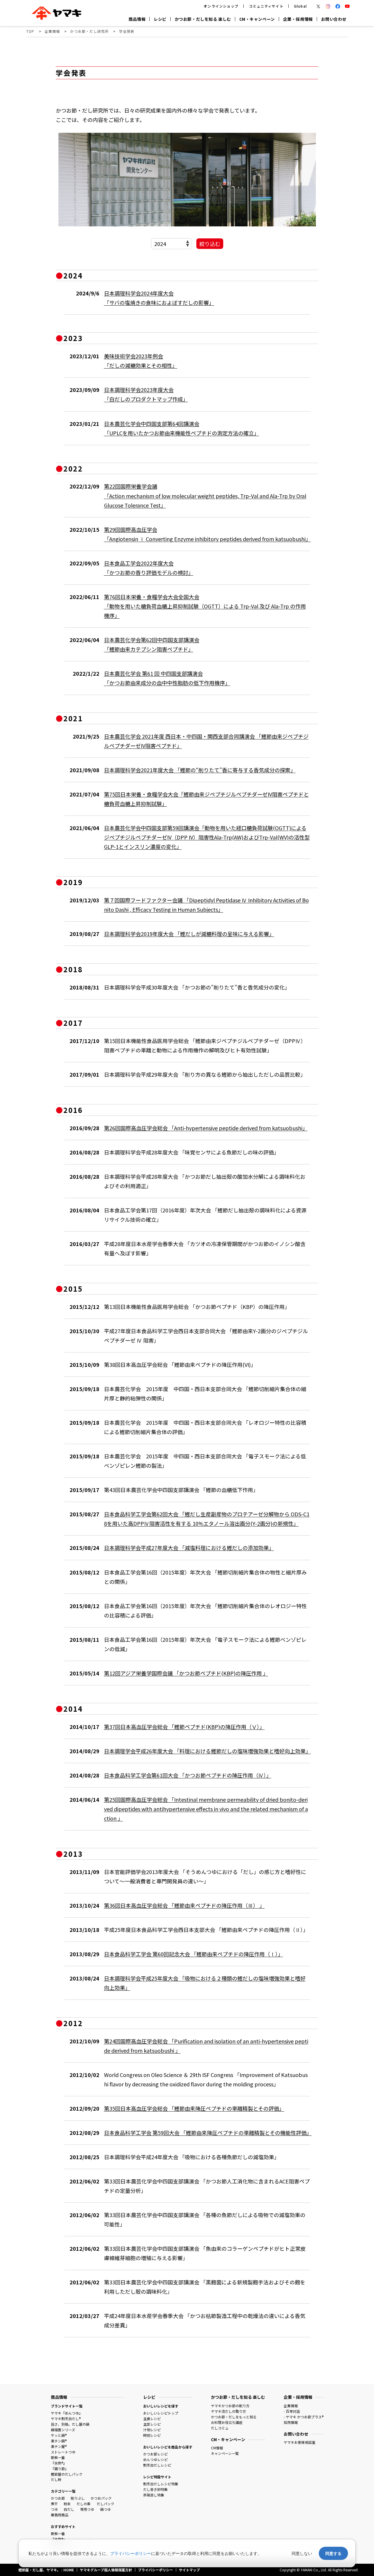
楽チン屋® (59, 2446)
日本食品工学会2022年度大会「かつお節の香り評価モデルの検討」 (149, 568)
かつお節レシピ (155, 2454)
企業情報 (291, 2406)
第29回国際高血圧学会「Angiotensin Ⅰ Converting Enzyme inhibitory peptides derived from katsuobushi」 (207, 534)
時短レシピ (152, 2435)
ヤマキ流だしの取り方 (228, 2411)
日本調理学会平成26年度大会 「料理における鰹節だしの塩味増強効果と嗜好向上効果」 (207, 1751)
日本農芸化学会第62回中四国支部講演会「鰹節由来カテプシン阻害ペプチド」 (152, 644)
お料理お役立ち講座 (227, 2422)
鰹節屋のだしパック (67, 2474)
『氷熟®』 (59, 2463)
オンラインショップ (221, 6)
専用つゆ (87, 2509)
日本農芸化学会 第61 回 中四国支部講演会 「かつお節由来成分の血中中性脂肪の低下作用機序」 (167, 678)
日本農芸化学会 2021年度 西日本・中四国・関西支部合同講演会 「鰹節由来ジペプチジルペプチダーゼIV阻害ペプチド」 (206, 741)
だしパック (105, 2504)
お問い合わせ (334, 19)
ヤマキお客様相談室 (299, 2442)
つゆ (54, 2509)
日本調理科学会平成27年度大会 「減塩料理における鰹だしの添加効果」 (189, 1548)
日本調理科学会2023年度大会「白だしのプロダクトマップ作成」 (146, 394)
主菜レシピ (152, 2424)
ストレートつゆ (63, 2452)
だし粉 (56, 2479)
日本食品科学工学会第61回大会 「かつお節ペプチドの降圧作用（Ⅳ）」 (188, 1775)
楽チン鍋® (59, 2441)
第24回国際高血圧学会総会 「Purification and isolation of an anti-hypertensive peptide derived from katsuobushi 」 (206, 2046)
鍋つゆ (105, 2509)
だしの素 (84, 2504)
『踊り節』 (60, 2469)
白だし (69, 2509)
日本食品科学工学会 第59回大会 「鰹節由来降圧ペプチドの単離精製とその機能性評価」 (207, 2133)
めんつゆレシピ (155, 2459)
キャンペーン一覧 (225, 2453)
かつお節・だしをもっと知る (234, 2417)
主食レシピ (152, 2418)
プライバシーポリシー (131, 2553)
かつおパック (101, 2498)
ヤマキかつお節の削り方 (230, 2406)
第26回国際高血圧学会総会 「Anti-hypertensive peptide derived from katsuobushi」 (206, 1128)
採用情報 (291, 2422)
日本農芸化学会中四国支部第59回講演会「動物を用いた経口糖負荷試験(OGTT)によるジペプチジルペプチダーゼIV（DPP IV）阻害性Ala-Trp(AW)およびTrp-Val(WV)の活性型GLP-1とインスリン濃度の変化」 (207, 837)
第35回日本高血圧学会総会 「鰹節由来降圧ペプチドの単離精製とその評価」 (194, 2108)
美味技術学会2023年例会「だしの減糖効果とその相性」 (141, 361)
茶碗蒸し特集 (154, 2495)
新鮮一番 (58, 2457)
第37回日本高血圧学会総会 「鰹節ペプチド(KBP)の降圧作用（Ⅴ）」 (184, 1727)
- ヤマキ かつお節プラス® (304, 2417)
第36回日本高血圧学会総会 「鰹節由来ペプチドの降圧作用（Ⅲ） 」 (184, 1905)
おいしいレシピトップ (161, 2413)
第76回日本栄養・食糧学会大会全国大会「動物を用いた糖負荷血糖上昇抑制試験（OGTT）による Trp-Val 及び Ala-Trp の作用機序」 (205, 606)
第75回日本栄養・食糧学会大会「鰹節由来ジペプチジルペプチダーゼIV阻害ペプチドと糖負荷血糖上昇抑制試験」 (206, 799)
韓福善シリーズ (63, 2430)
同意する (333, 2553)
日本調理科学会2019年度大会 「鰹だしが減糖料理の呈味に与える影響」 (189, 934)
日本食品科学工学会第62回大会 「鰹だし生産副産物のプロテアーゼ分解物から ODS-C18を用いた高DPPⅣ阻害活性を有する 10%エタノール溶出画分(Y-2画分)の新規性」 (207, 1519)
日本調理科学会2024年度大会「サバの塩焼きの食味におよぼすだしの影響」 (159, 298)
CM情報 (217, 2448)
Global (300, 6)
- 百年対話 (292, 2411)
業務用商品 (60, 2515)
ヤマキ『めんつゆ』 (67, 2413)
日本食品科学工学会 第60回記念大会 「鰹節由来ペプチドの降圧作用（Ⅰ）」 (194, 1954)
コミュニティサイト (266, 6)
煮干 (54, 2504)
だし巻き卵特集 (155, 2489)
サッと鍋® (59, 2435)
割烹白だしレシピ (157, 2465)
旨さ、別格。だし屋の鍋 (70, 2424)
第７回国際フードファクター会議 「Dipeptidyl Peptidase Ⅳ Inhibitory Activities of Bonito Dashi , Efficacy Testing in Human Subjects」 (206, 905)
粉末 (67, 2504)
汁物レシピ (152, 2430)
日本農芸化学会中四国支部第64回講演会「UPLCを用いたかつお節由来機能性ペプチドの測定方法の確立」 (182, 428)
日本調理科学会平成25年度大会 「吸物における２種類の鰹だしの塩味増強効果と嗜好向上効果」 (205, 1983)
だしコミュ (220, 2428)
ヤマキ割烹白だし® (66, 2418)
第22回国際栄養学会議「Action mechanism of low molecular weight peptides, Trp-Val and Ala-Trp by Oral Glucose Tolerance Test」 (205, 495)
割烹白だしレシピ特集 (161, 2484)
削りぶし (78, 2498)
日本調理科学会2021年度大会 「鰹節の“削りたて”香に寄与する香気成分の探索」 (200, 770)
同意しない (302, 2553)
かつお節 (58, 2498)
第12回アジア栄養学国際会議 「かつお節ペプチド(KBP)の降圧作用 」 (186, 1673)
